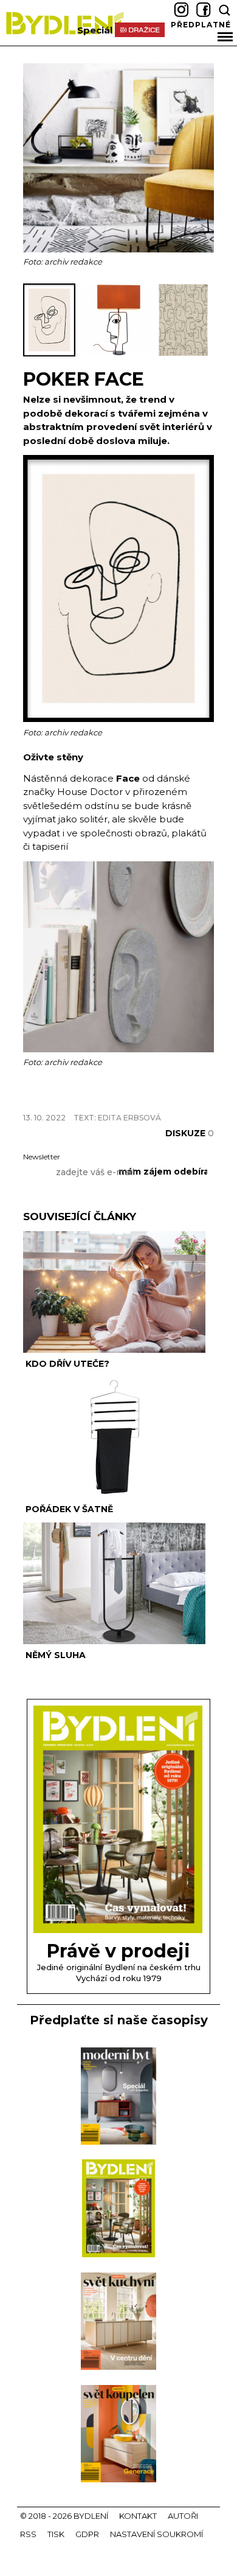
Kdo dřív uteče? (67, 1364)
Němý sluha (56, 1655)
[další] (203, 320)
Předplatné (201, 25)
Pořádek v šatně (69, 1509)
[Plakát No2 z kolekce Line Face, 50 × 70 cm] (118, 719)
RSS (28, 2534)
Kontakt (138, 2516)
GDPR (87, 2534)
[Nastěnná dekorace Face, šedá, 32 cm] (118, 1049)
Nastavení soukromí (156, 2534)
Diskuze (190, 1133)
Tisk (56, 2534)
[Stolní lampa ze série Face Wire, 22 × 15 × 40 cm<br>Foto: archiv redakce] (119, 354)
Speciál (95, 30)
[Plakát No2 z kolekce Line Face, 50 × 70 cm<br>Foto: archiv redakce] (52, 354)
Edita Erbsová (129, 1118)
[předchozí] (34, 320)
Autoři (183, 2516)
